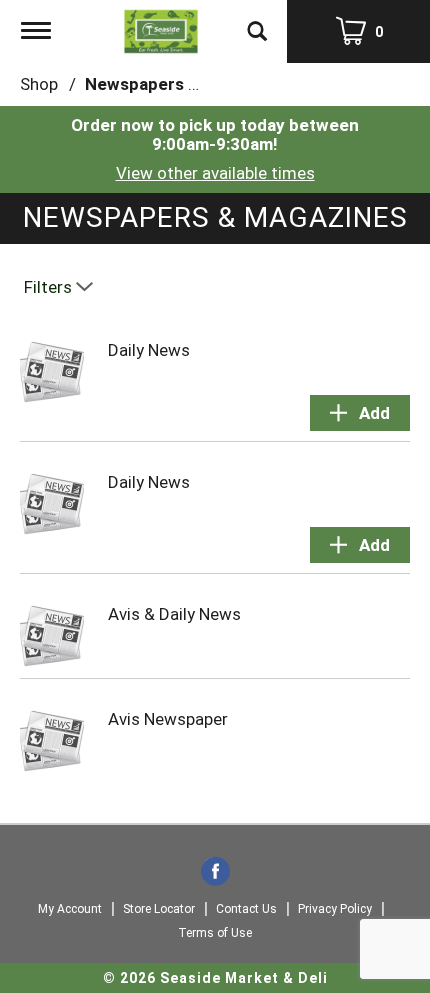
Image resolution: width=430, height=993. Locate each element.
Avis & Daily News (174, 614)
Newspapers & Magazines (187, 84)
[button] (360, 413)
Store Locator (159, 909)
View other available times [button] (215, 173)
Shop (39, 84)
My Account (70, 909)
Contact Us (246, 909)
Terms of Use (215, 933)
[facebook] (215, 873)
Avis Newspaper (168, 719)
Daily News (149, 350)
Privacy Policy (335, 909)
